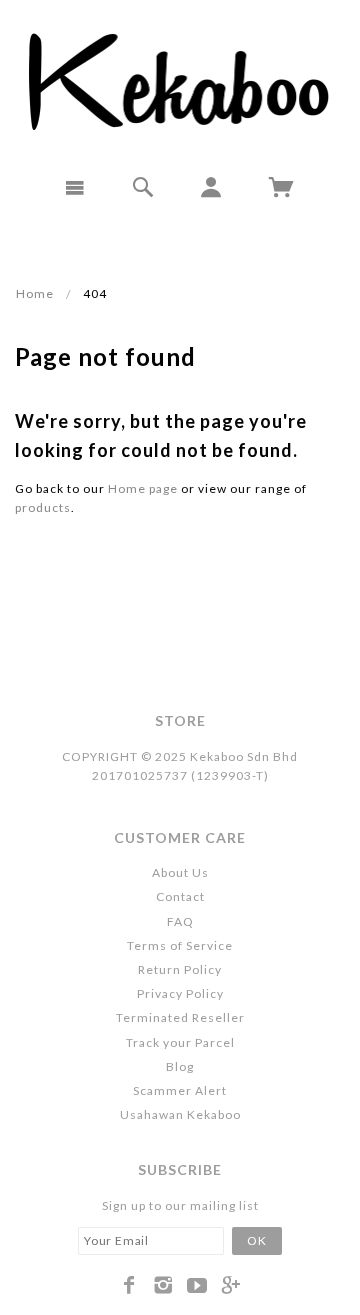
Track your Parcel (180, 1042)
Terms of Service (180, 945)
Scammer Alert (180, 1090)
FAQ (180, 921)
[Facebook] (129, 1285)
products (43, 507)
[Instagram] (163, 1285)
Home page (143, 488)
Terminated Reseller (180, 1017)
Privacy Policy (180, 993)
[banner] (180, 80)
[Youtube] (197, 1285)
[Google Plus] (231, 1285)
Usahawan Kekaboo (180, 1114)
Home (35, 293)
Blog (180, 1066)
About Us (180, 872)
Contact (180, 896)
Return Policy (180, 969)
